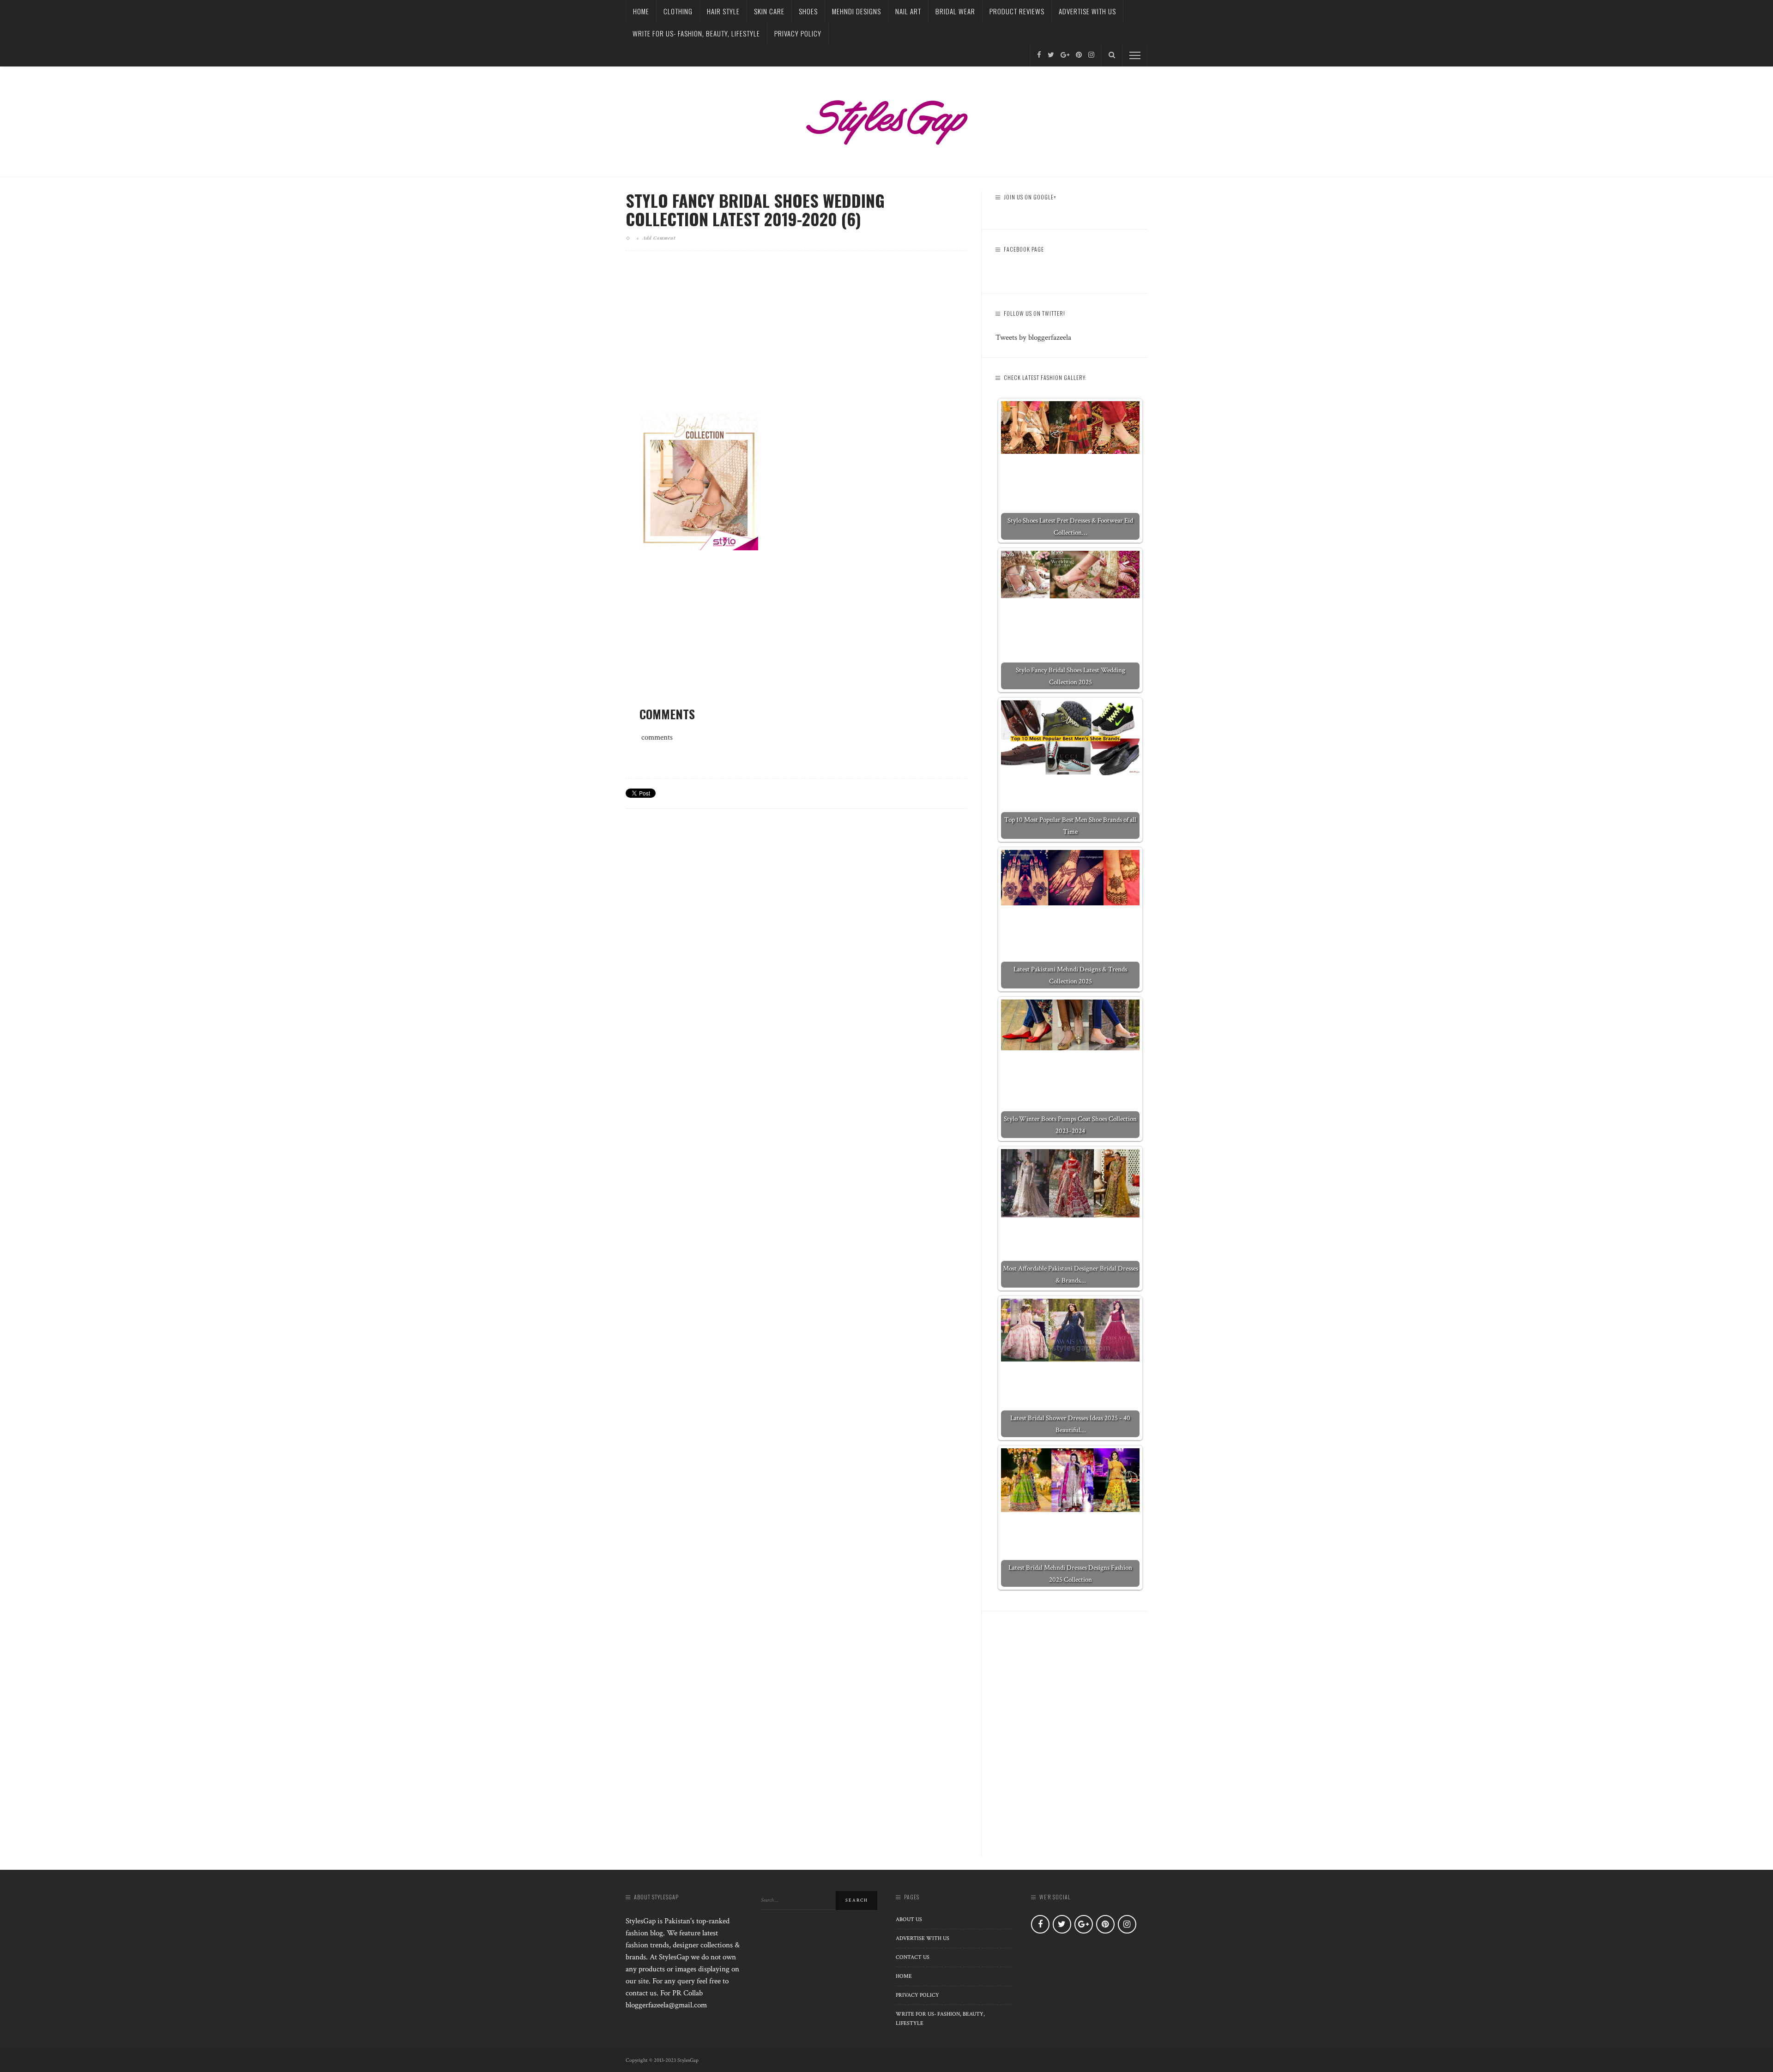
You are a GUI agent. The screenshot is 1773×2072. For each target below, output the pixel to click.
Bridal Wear (955, 11)
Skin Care (769, 11)
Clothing (678, 11)
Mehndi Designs (856, 11)
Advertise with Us (1087, 11)
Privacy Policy (798, 33)
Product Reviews (1017, 11)
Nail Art (908, 11)
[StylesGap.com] (886, 119)
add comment (659, 238)
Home (641, 11)
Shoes (808, 11)
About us (909, 1919)
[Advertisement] (796, 339)
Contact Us (913, 1957)
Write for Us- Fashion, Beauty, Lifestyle (696, 33)
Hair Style (723, 11)
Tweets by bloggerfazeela (1033, 337)
